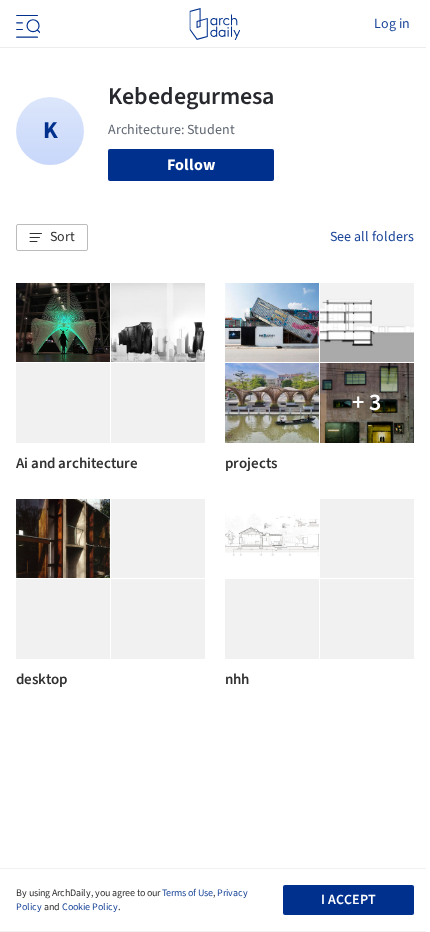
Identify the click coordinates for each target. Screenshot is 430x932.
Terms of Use (187, 893)
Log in (392, 24)
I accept (348, 900)
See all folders (372, 237)
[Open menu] (26, 24)
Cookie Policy (90, 907)
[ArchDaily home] (214, 24)
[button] (52, 238)
